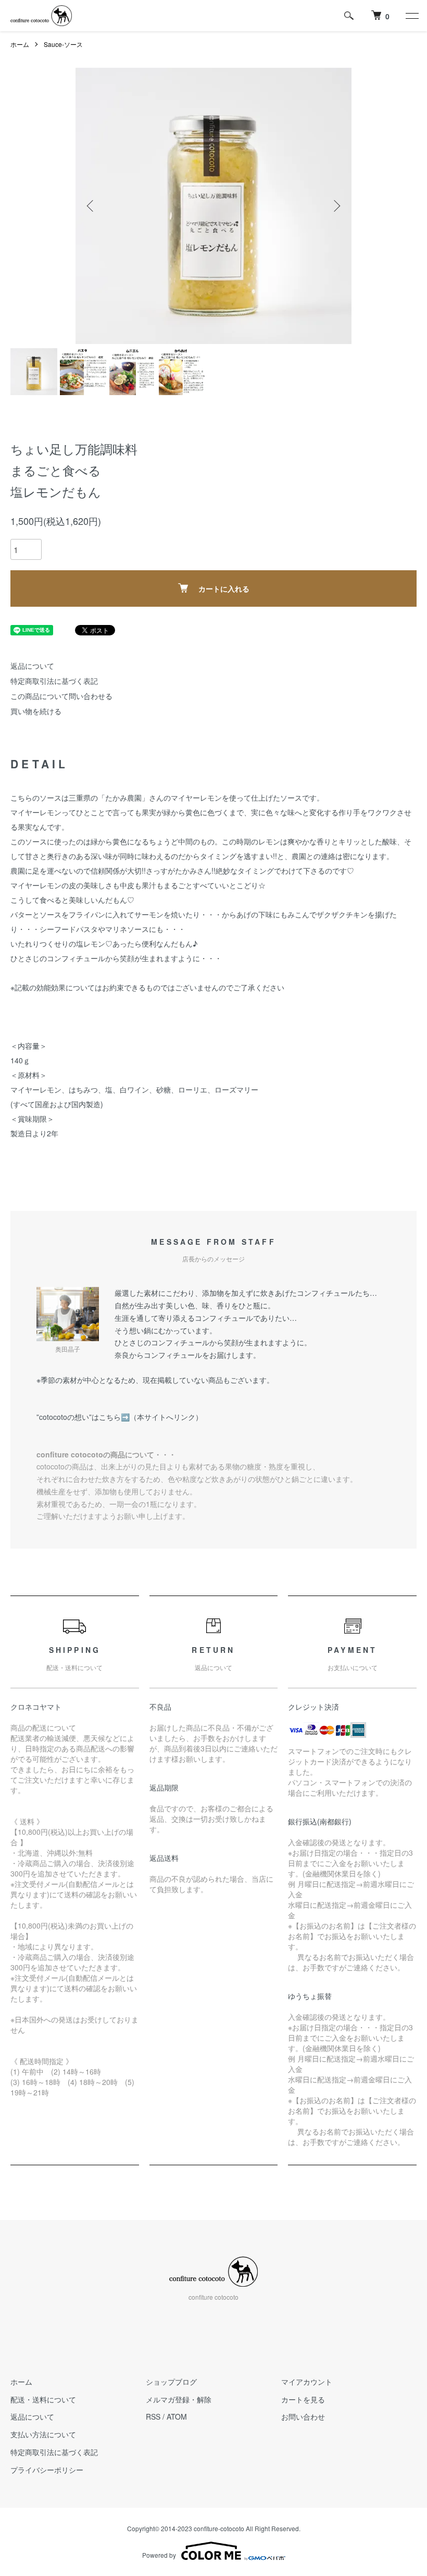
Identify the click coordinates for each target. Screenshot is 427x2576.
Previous (91, 206)
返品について (32, 666)
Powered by (159, 2555)
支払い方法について (43, 2434)
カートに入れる (224, 588)
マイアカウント (307, 2382)
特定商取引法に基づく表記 (54, 681)
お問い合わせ (303, 2416)
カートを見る (303, 2399)
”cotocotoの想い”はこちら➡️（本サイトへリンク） (120, 1417)
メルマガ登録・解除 (179, 2399)
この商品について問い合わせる (61, 696)
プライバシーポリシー (47, 2470)
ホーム (20, 44)
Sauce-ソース (63, 44)
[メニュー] (411, 16)
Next (336, 206)
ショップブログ (171, 2382)
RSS (153, 2416)
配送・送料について (43, 2399)
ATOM (177, 2416)
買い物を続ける (36, 711)
